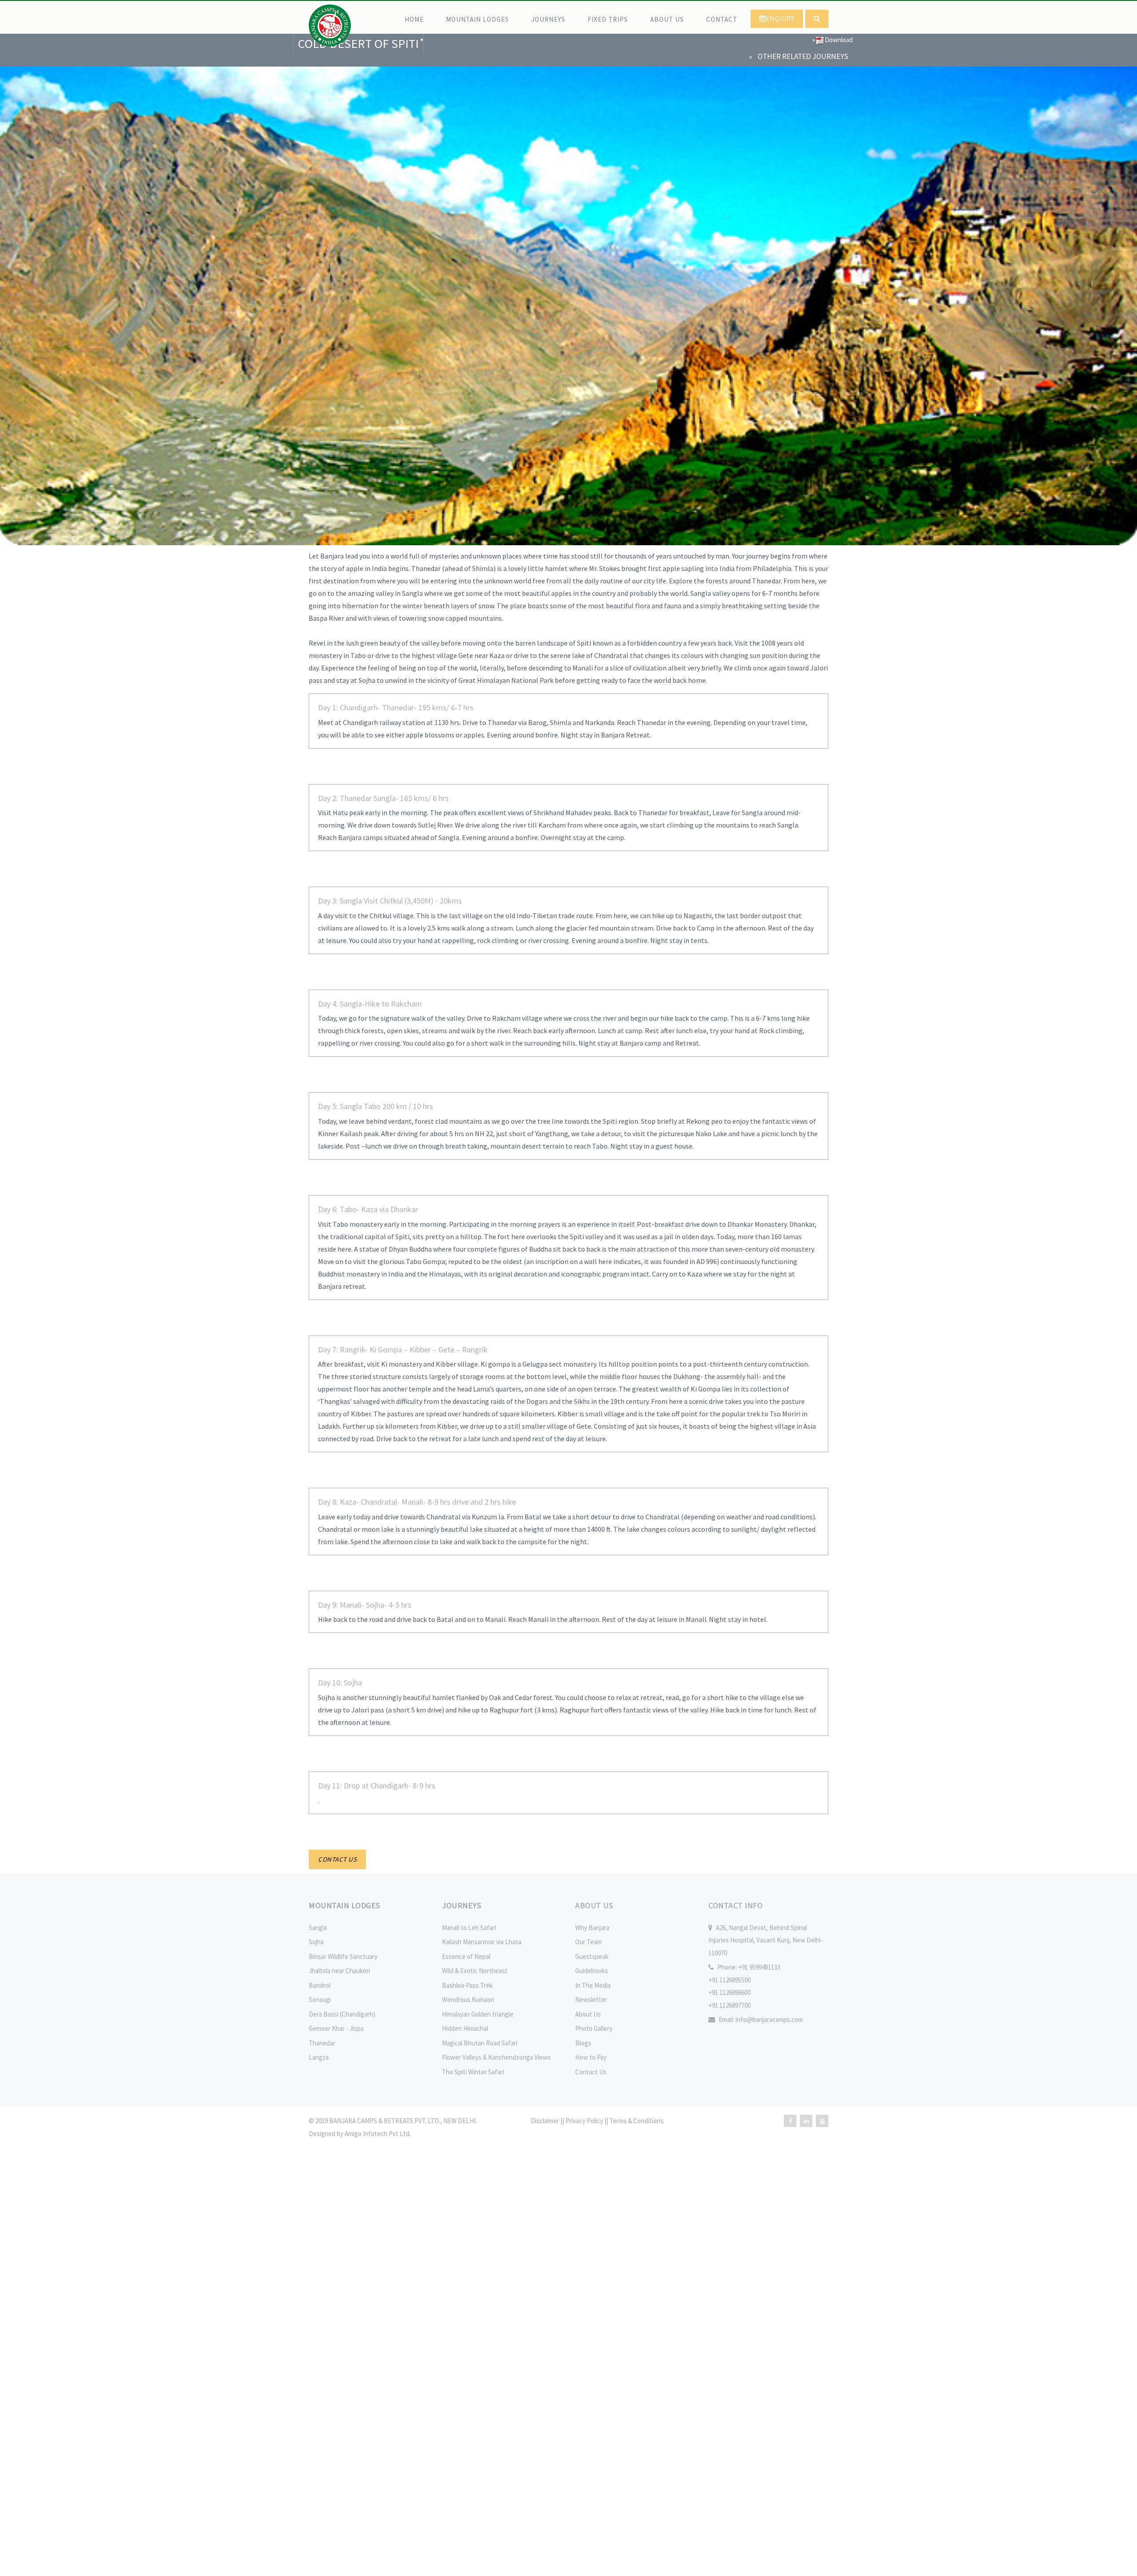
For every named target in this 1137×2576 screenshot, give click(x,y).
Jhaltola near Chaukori (339, 1971)
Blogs (583, 2043)
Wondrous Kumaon (468, 1999)
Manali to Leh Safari (469, 1928)
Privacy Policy (585, 2121)
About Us (667, 19)
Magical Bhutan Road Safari (480, 2043)
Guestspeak (592, 1956)
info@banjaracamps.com (769, 2019)
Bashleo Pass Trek (467, 1985)
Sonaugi (320, 1999)
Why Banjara (592, 1928)
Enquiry (780, 18)
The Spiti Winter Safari (473, 2072)
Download (838, 40)
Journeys (548, 19)
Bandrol (320, 1985)
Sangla (318, 1928)
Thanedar (322, 2043)
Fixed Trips (608, 19)
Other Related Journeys (803, 56)
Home (414, 19)
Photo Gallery (594, 2028)
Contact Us (591, 2072)
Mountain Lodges (477, 19)
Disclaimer (546, 2121)
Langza (319, 2057)
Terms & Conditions (636, 2121)
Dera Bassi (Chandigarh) (342, 2014)
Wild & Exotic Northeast (475, 1971)
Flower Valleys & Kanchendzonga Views (496, 2057)
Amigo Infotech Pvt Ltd (377, 2134)
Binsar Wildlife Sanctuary (343, 1956)
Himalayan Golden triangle (478, 2014)
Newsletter (591, 1999)
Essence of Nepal (466, 1956)
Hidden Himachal (465, 2028)
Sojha (316, 1942)
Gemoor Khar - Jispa (336, 2028)
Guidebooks (592, 1971)
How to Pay (591, 2057)
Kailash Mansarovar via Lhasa (482, 1942)
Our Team (588, 1942)
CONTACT (722, 19)
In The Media (593, 1985)
